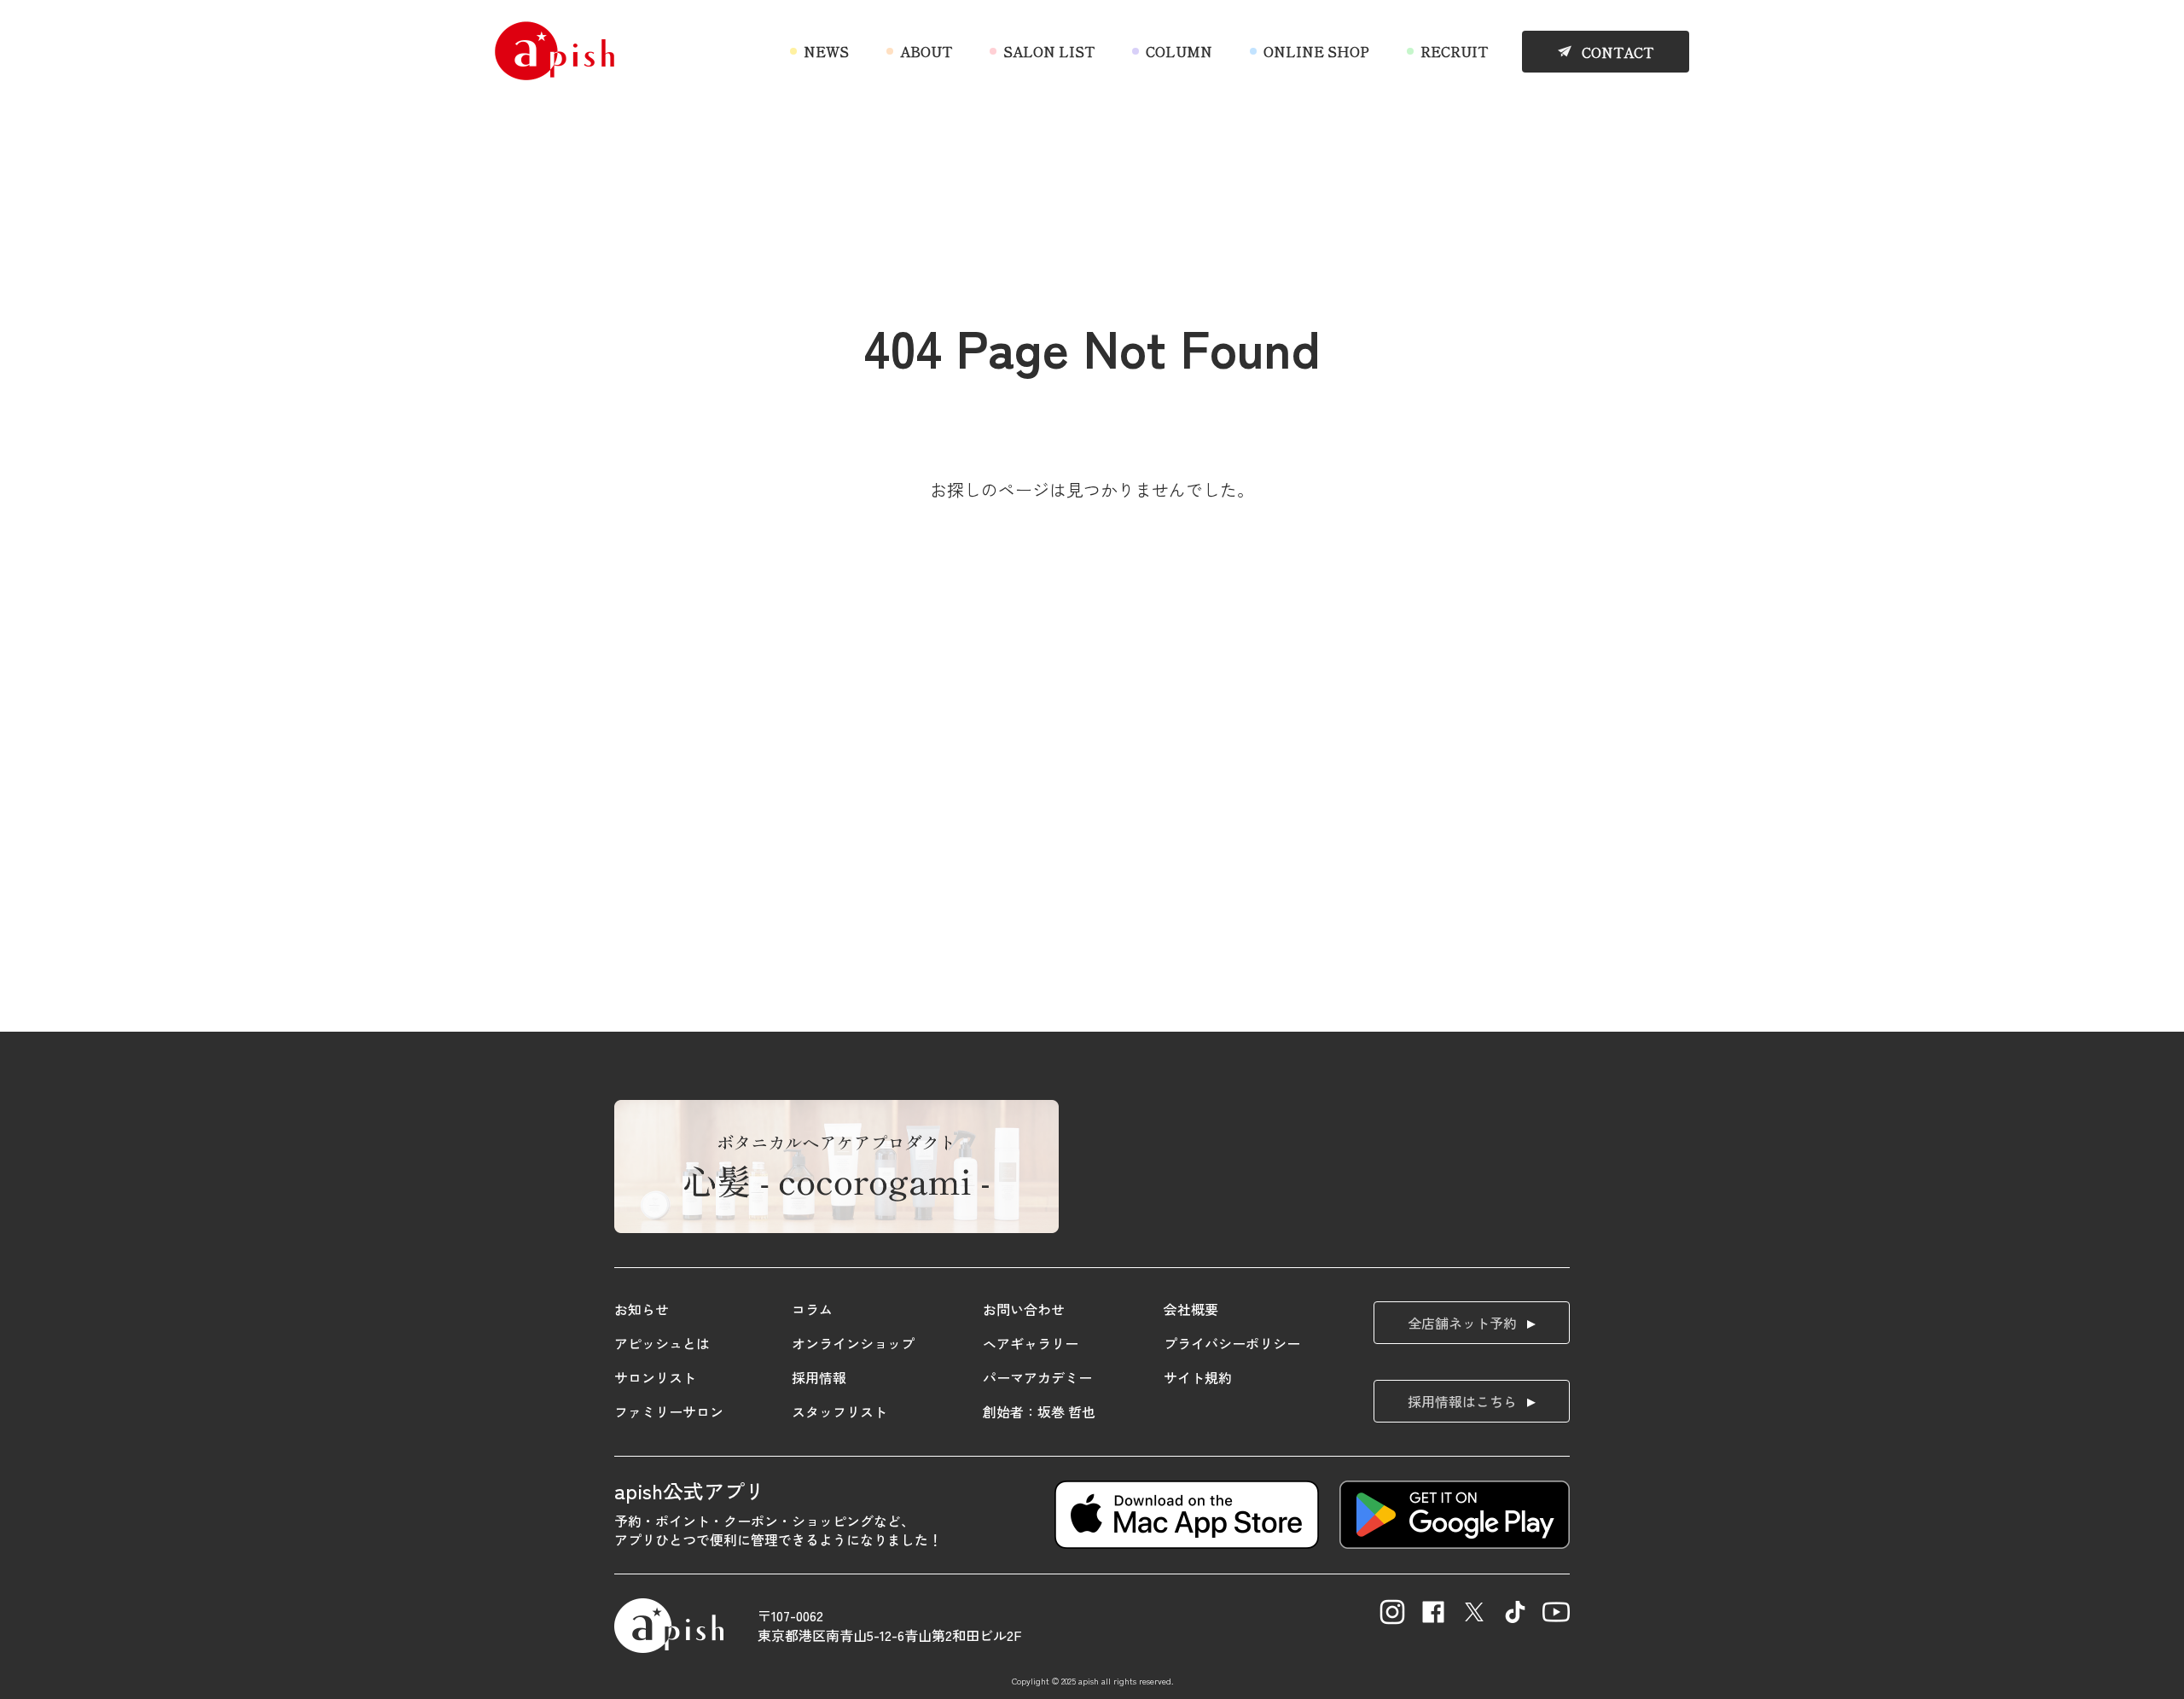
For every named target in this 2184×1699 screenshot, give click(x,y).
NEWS (826, 51)
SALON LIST (1049, 51)
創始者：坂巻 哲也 (1039, 1411)
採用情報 (819, 1377)
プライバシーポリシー (1232, 1343)
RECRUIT (1454, 51)
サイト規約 (1198, 1377)
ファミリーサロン (669, 1411)
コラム (812, 1309)
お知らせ (642, 1309)
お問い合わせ (1024, 1309)
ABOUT (926, 51)
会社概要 (1191, 1309)
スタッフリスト (839, 1411)
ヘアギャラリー (1031, 1343)
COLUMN (1179, 51)
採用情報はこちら (1462, 1401)
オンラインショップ (853, 1343)
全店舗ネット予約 (1462, 1323)
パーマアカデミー (1037, 1377)
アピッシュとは (662, 1343)
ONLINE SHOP (1316, 51)
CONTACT (1618, 52)
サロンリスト (655, 1377)
